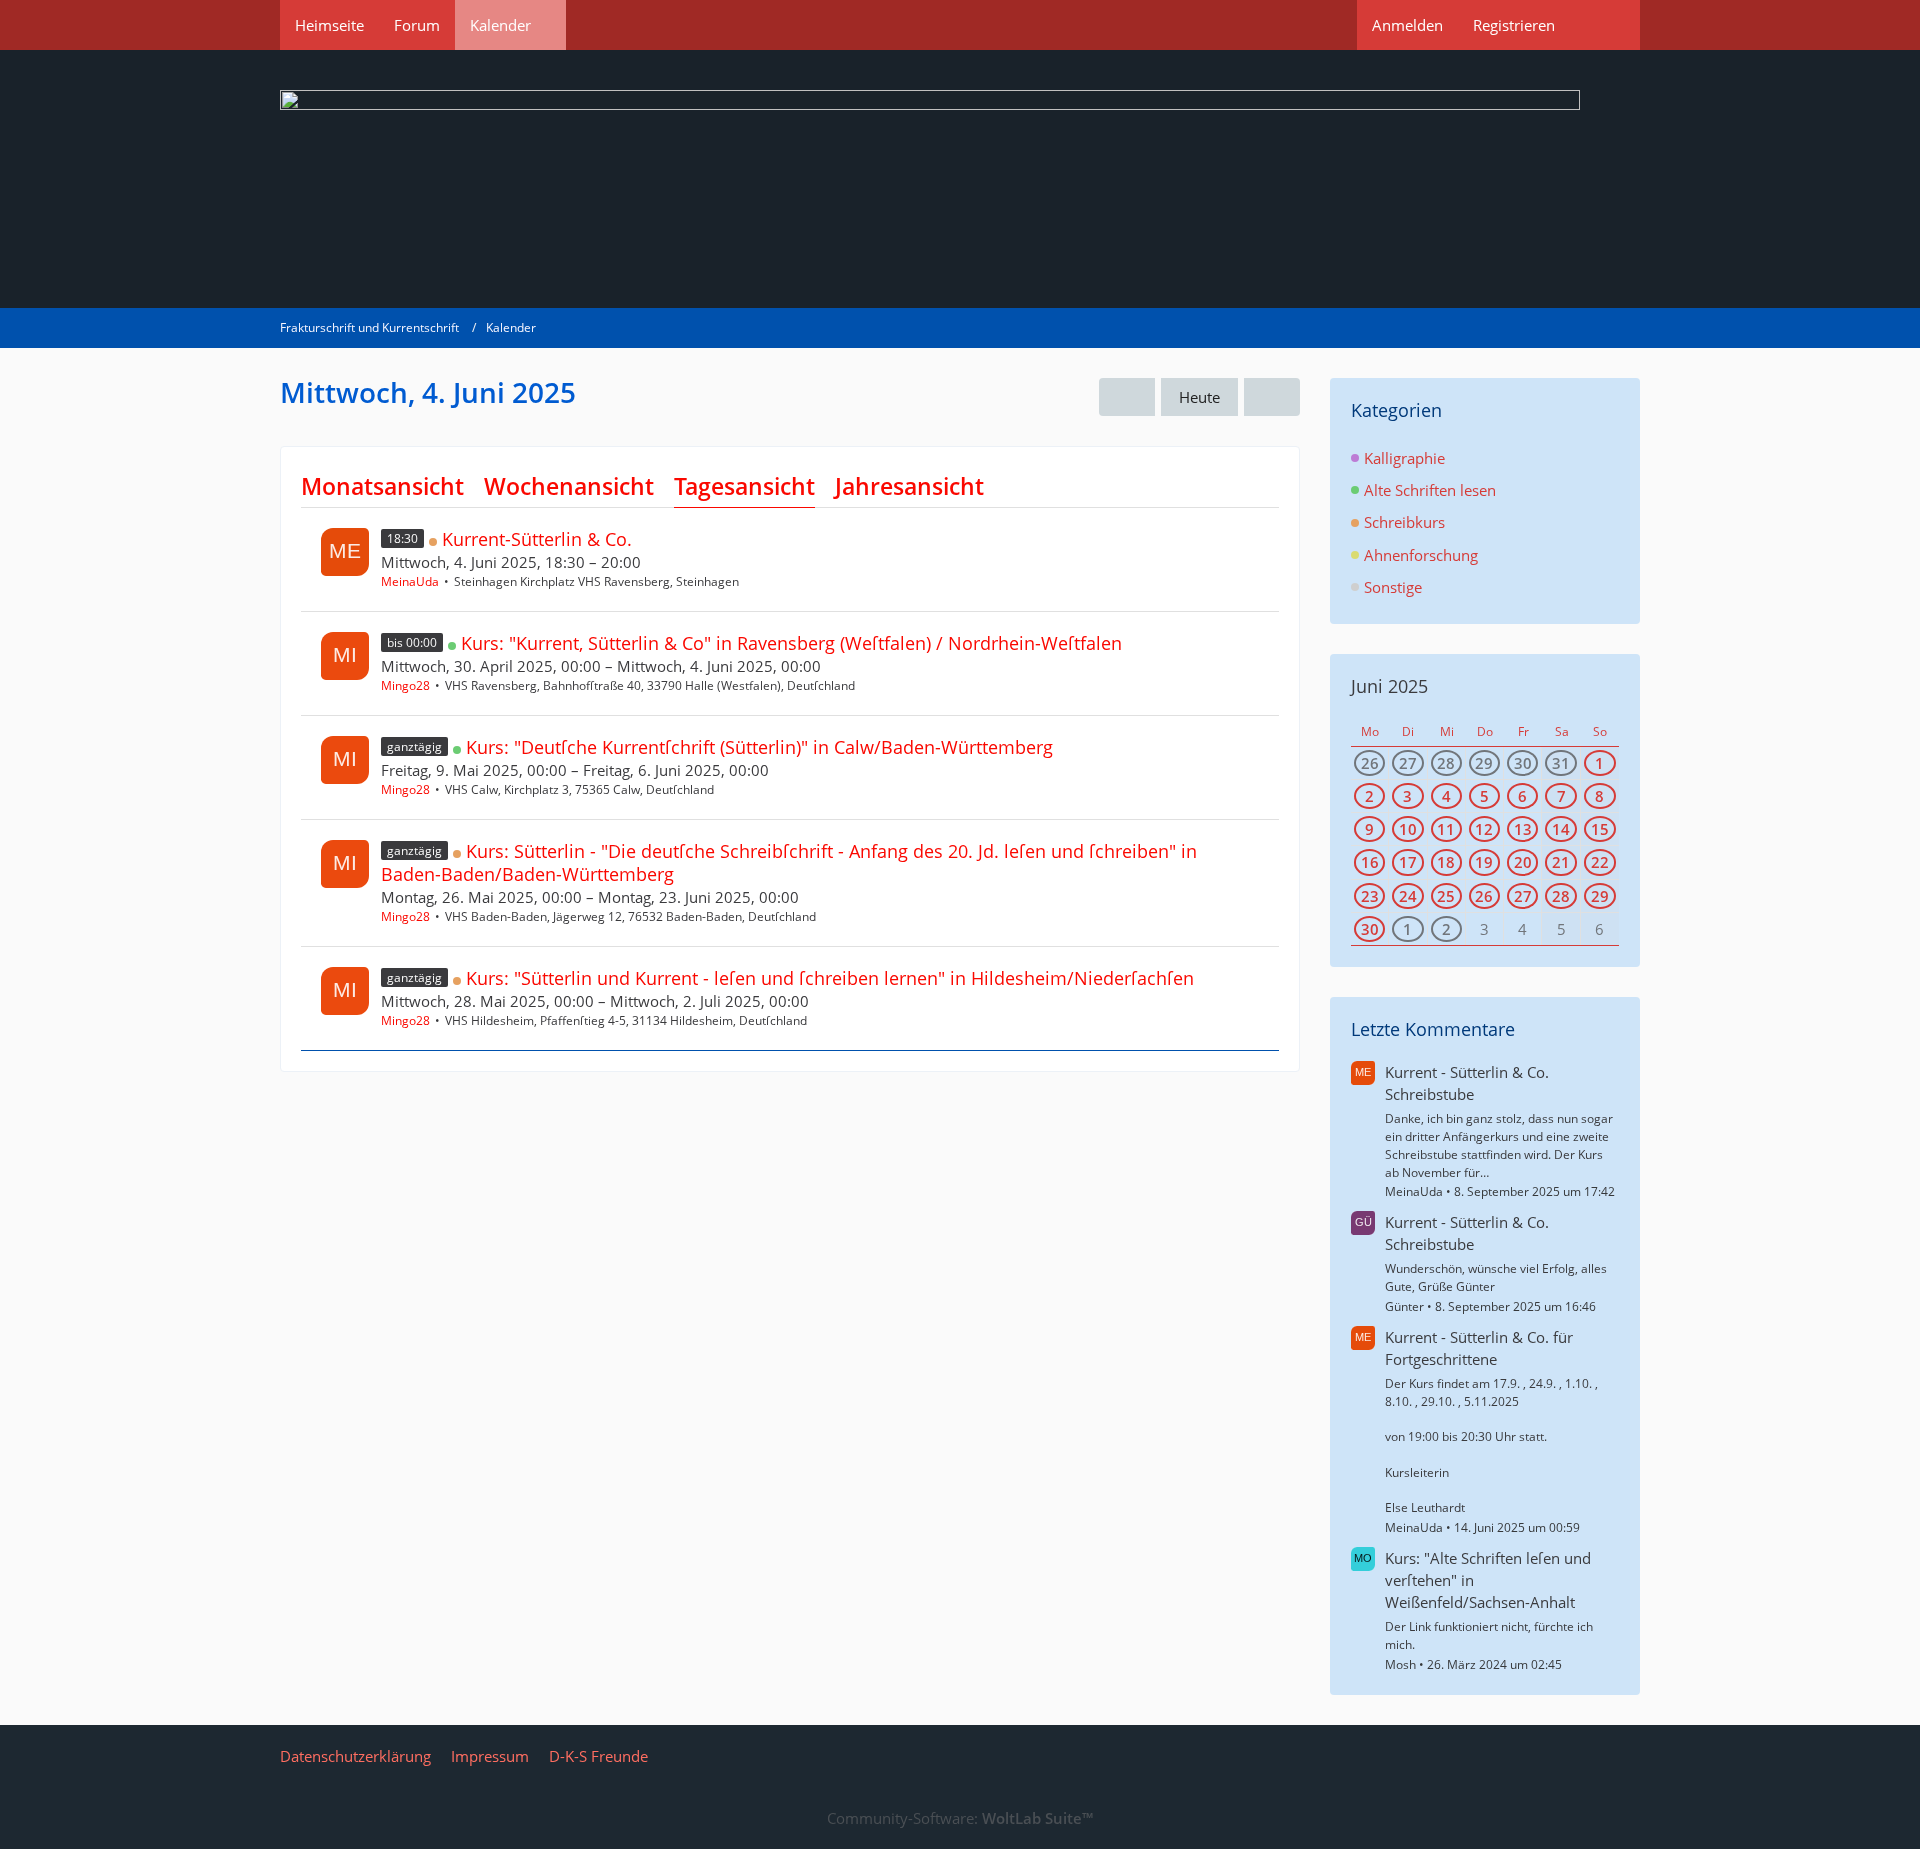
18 (1446, 862)
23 (1370, 896)
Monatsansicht (382, 486)
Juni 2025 (1389, 686)
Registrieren (1514, 25)
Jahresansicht (909, 486)
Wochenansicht (569, 486)
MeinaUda (410, 581)
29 (1484, 763)
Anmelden (1407, 25)
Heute (1199, 397)
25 (1446, 896)
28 (1446, 763)
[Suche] (1605, 25)
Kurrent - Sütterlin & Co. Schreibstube (1467, 1083)
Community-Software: (960, 1818)
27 (1408, 763)
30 (1523, 763)
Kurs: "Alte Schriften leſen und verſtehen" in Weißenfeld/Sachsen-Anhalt (1488, 1580)
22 (1600, 862)
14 (1561, 829)
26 (1370, 763)
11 (1446, 829)
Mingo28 (405, 685)
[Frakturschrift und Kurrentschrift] (960, 179)
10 (1408, 829)
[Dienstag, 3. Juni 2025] (1127, 397)
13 (1523, 829)
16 (1370, 862)
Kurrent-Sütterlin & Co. (537, 539)
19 (1484, 862)
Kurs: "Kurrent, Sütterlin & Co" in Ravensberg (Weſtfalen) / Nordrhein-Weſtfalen (791, 643)
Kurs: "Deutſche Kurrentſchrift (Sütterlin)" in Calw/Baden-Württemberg (759, 747)
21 (1561, 862)
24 (1408, 896)
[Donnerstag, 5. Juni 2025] (1272, 397)
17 (1408, 862)
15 (1600, 829)
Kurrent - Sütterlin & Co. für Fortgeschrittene (1479, 1348)
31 (1561, 763)
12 (1484, 829)
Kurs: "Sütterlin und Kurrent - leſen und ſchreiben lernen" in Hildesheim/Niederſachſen (830, 978)
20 (1523, 862)
